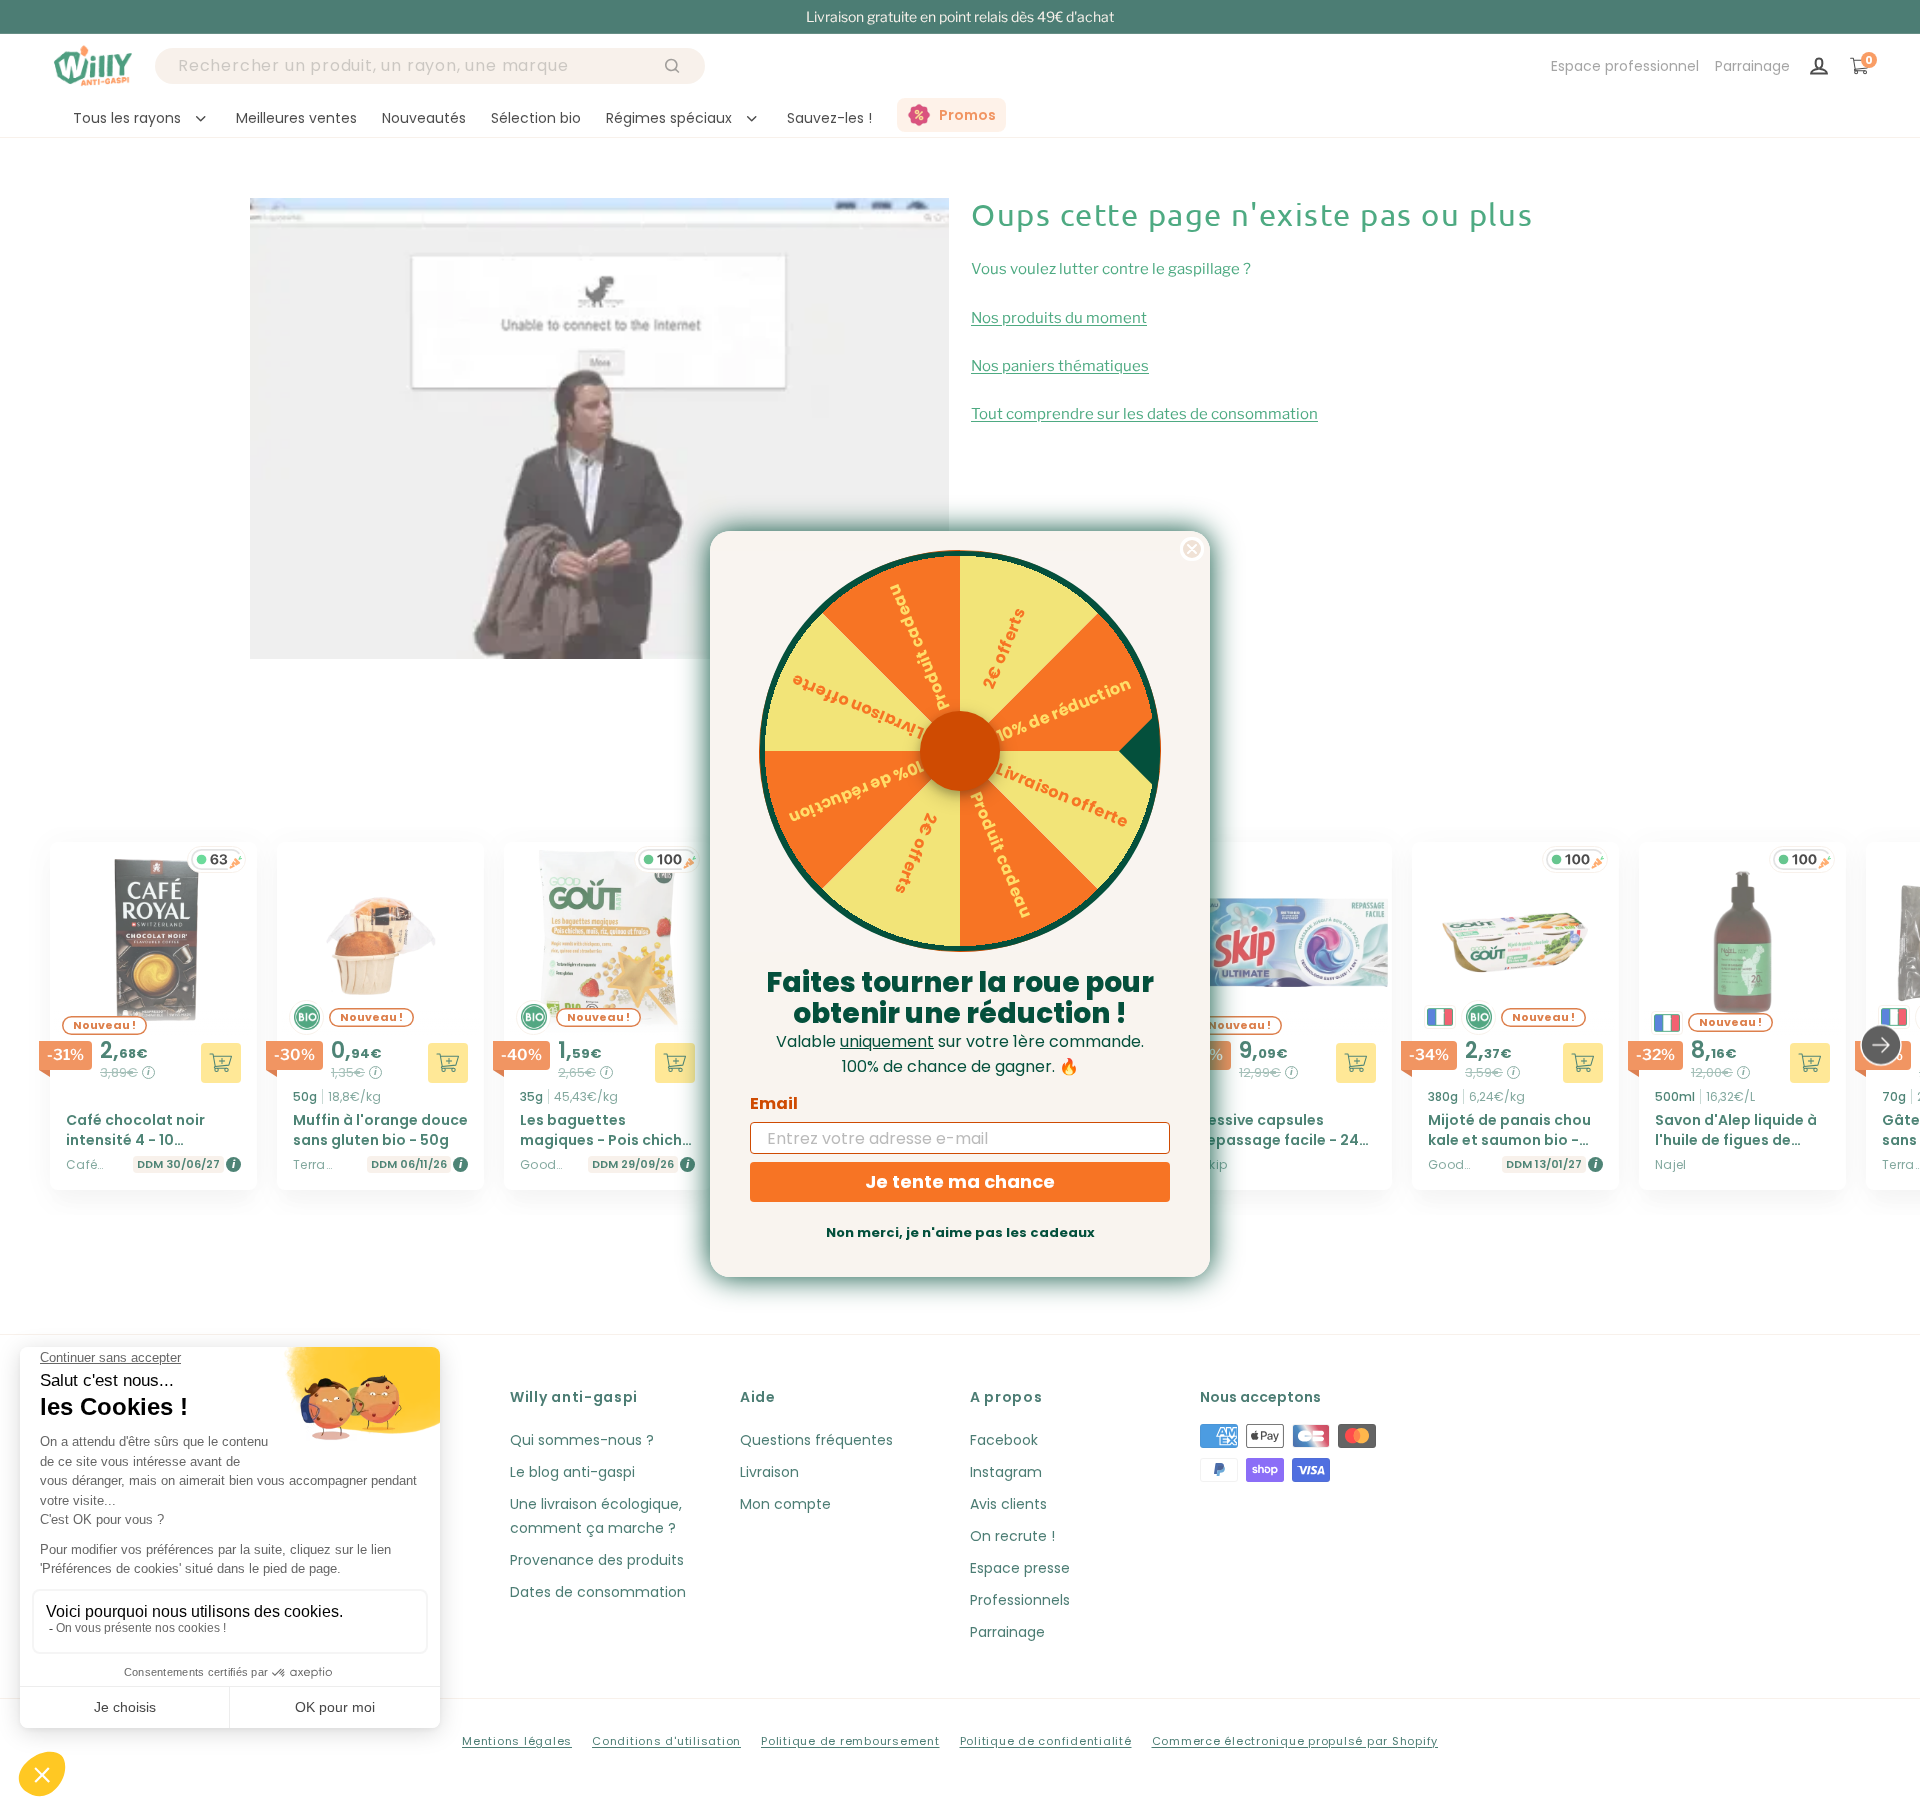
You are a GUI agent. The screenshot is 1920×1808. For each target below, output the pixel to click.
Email (774, 1103)
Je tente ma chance (960, 1181)
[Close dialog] (1192, 549)
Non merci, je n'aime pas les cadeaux (960, 1232)
